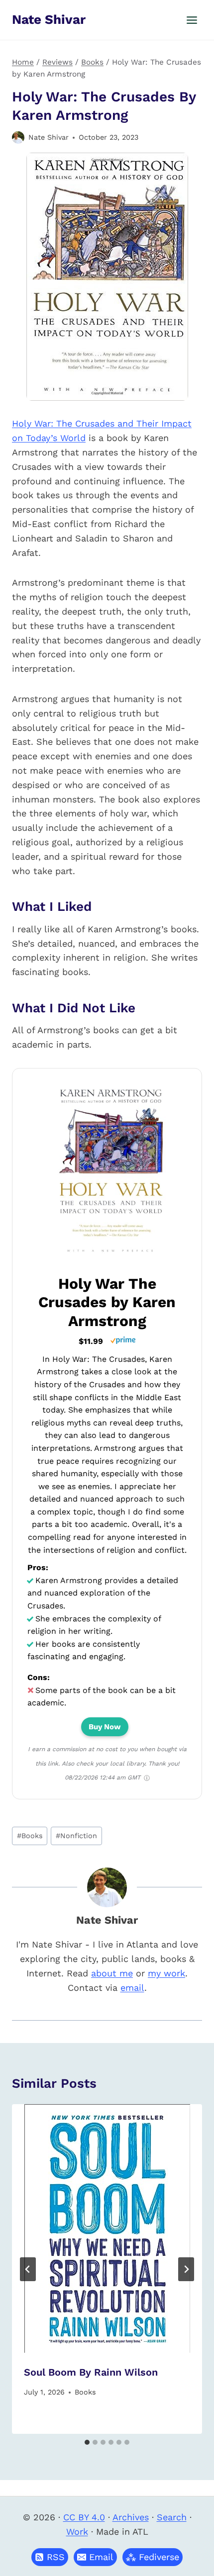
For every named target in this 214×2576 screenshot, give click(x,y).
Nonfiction (76, 1836)
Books (30, 1836)
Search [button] (172, 2517)
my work (166, 1973)
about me (112, 1973)
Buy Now (105, 1727)
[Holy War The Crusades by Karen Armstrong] (111, 1257)
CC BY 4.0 (84, 2517)
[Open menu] (192, 20)
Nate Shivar (49, 137)
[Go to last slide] (28, 2269)
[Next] (186, 2269)
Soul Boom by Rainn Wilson (91, 2372)
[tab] (87, 2442)
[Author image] (18, 137)
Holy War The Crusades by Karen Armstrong (107, 1302)
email (132, 1988)
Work (77, 2532)
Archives (131, 2517)
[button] (95, 2557)
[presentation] (107, 2228)
